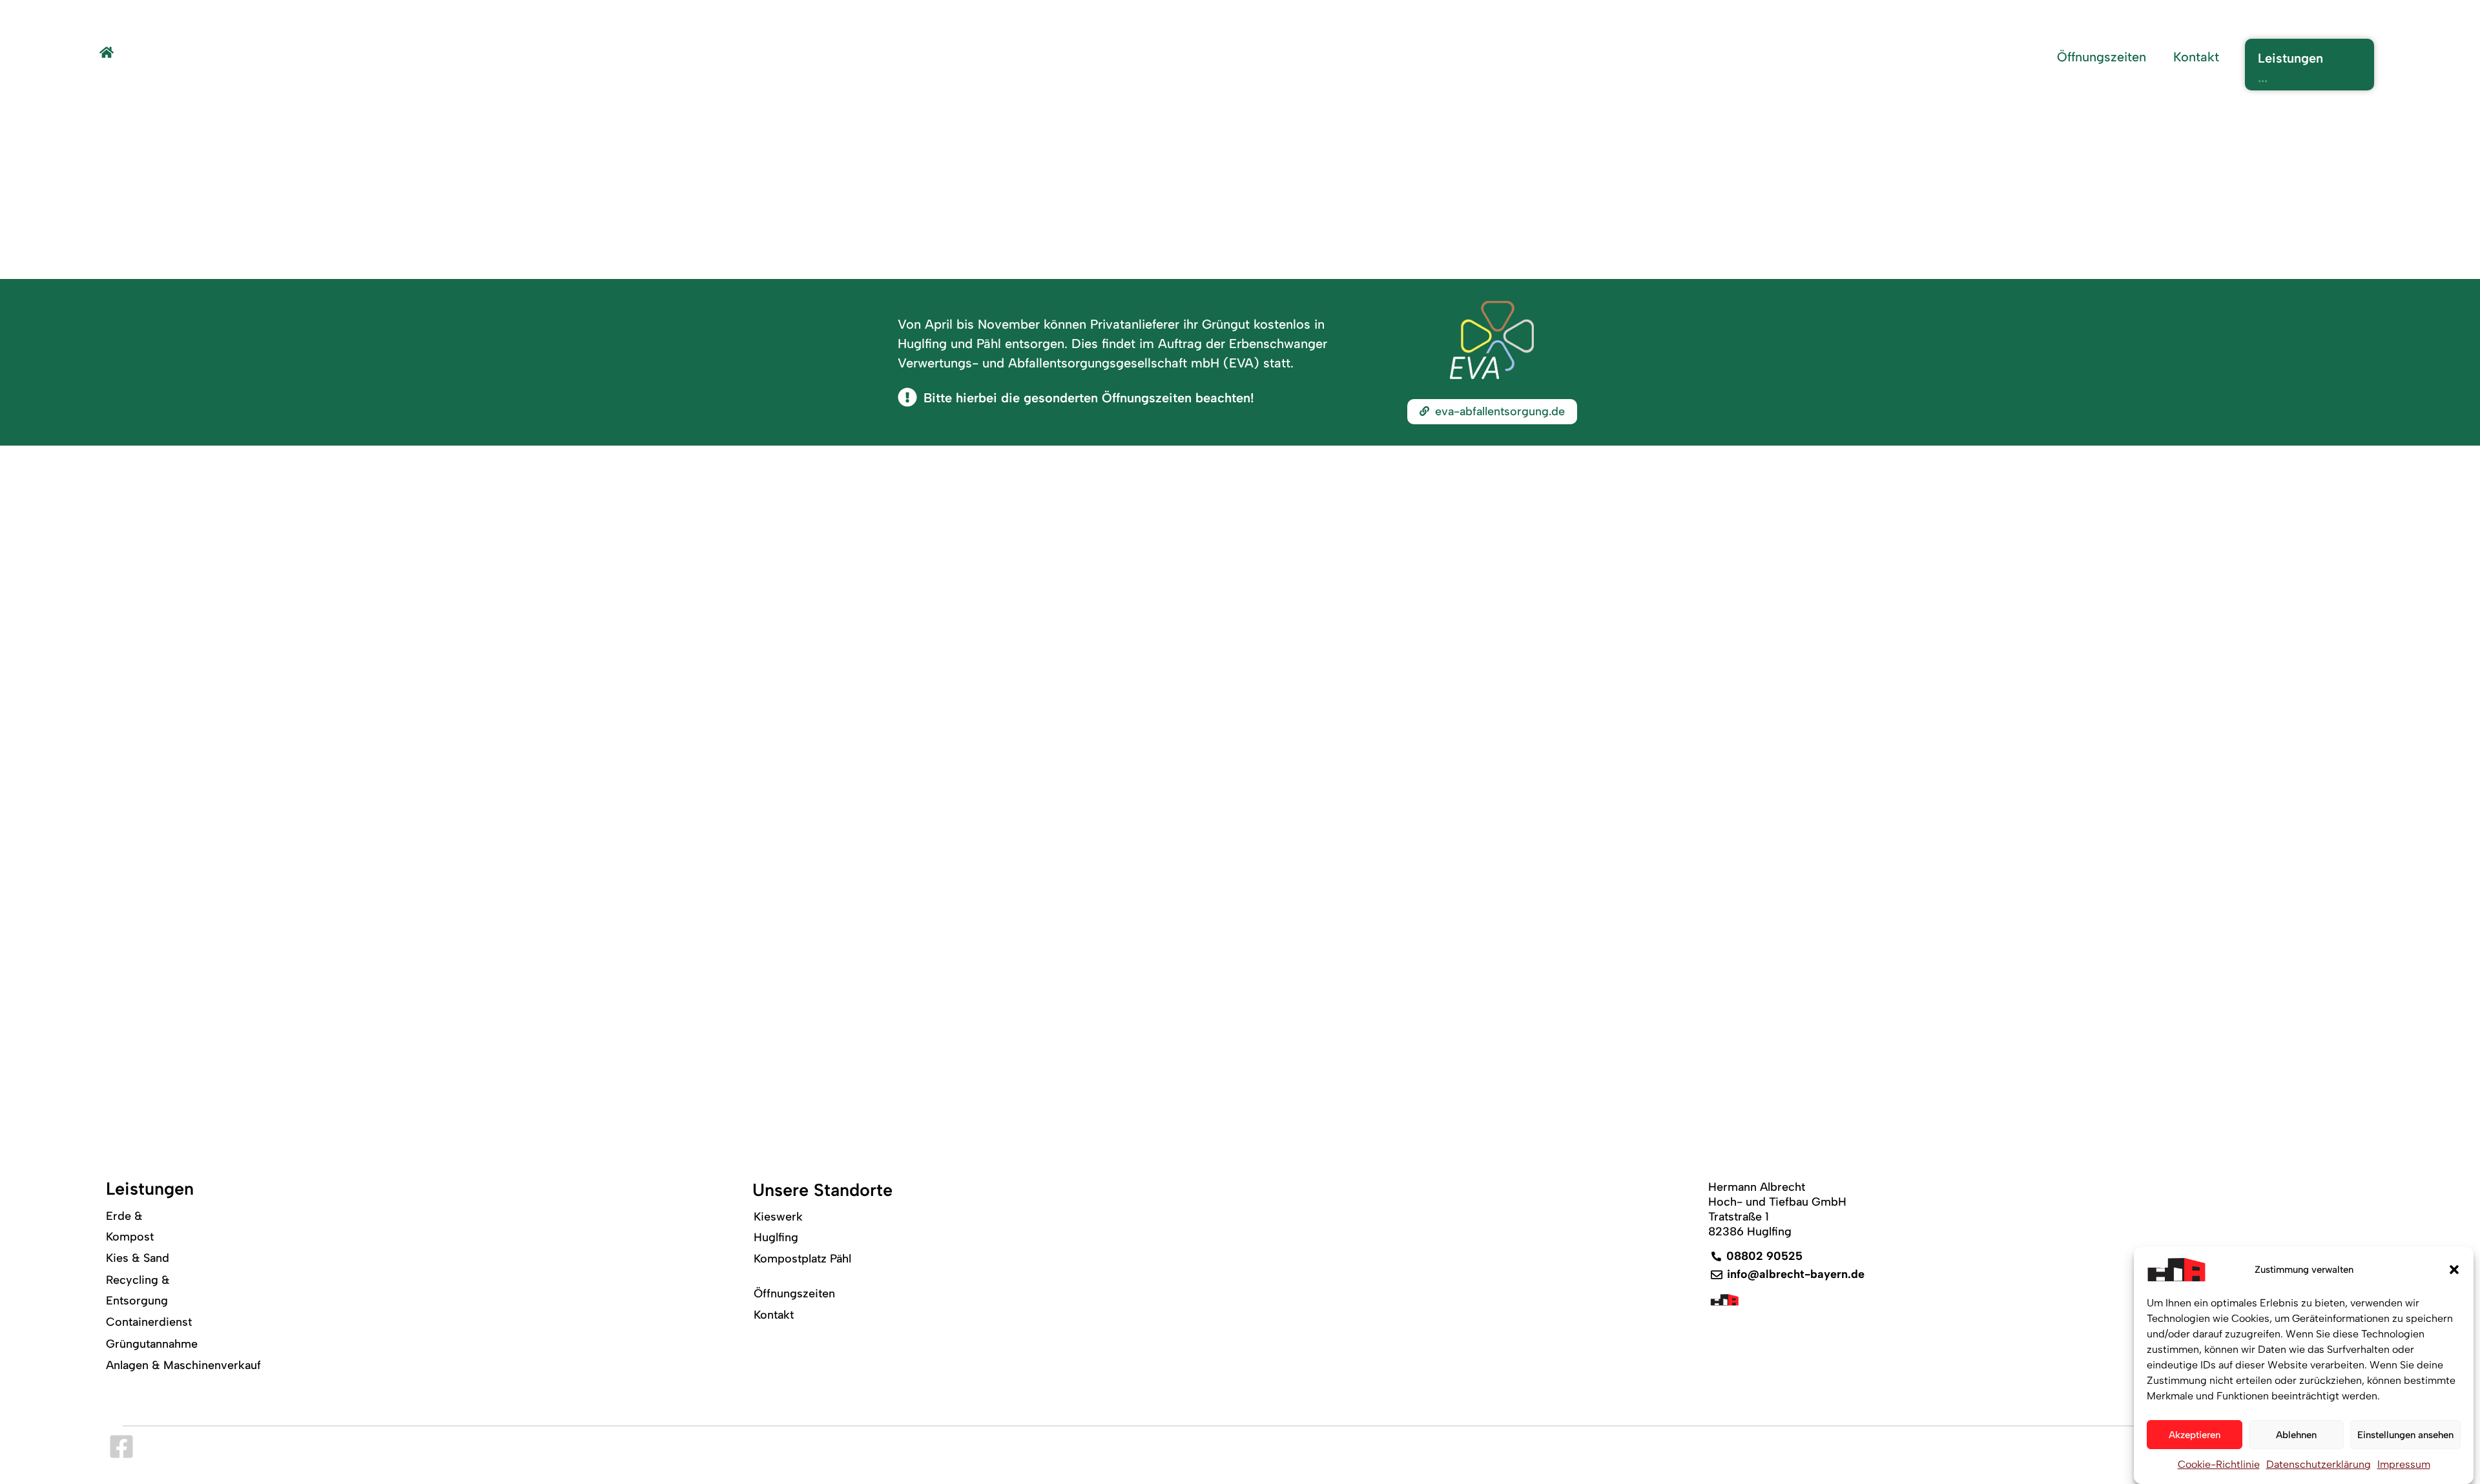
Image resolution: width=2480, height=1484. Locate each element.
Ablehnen (2296, 1435)
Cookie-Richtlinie (2219, 1464)
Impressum (2404, 1464)
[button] (2454, 1270)
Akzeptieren (2195, 1435)
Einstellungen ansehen (2405, 1435)
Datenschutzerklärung (2319, 1464)
